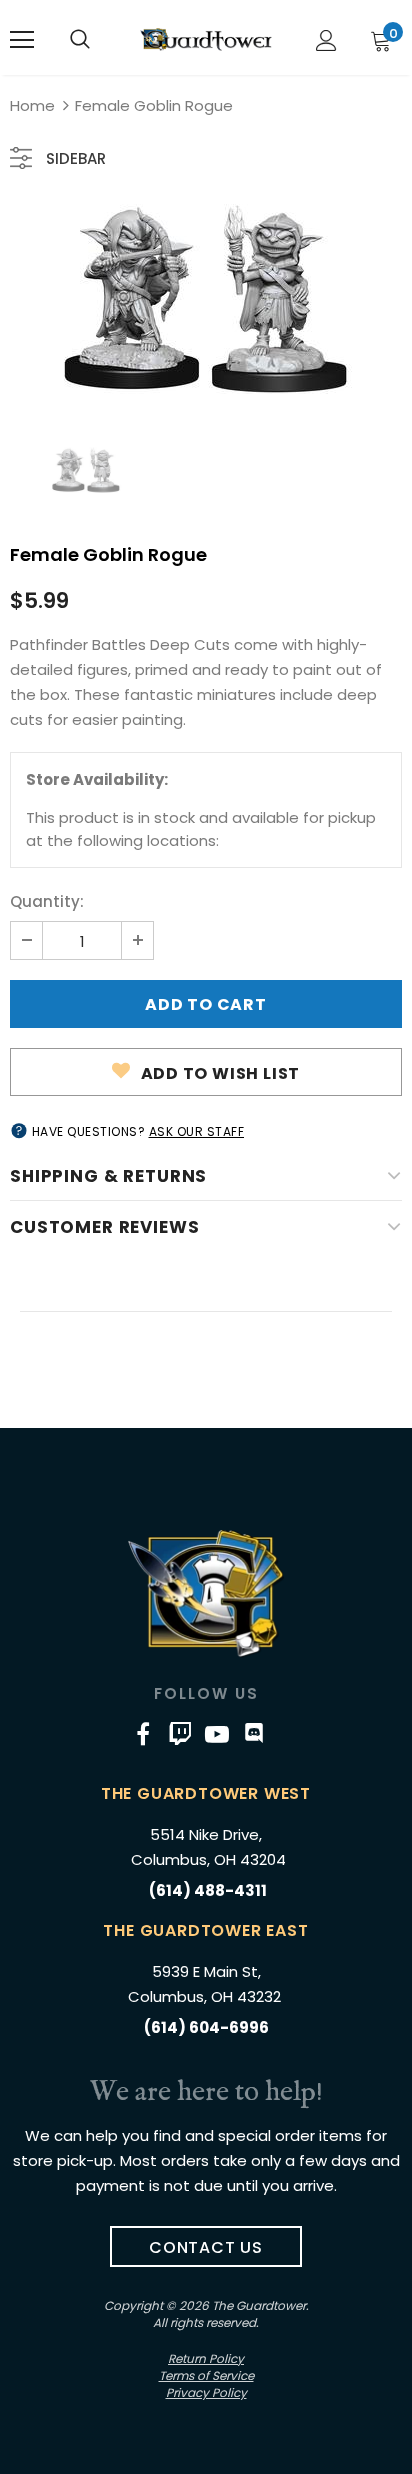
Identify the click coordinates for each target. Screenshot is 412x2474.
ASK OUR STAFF (197, 1131)
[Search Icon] (80, 40)
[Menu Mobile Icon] (22, 40)
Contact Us (206, 2247)
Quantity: (47, 901)
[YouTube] (217, 1734)
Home (32, 105)
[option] (206, 299)
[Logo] (206, 39)
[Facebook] (143, 1734)
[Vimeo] (180, 1734)
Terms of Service (206, 2375)
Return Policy (206, 2358)
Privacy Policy (206, 2392)
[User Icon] (326, 40)
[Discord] (254, 1734)
